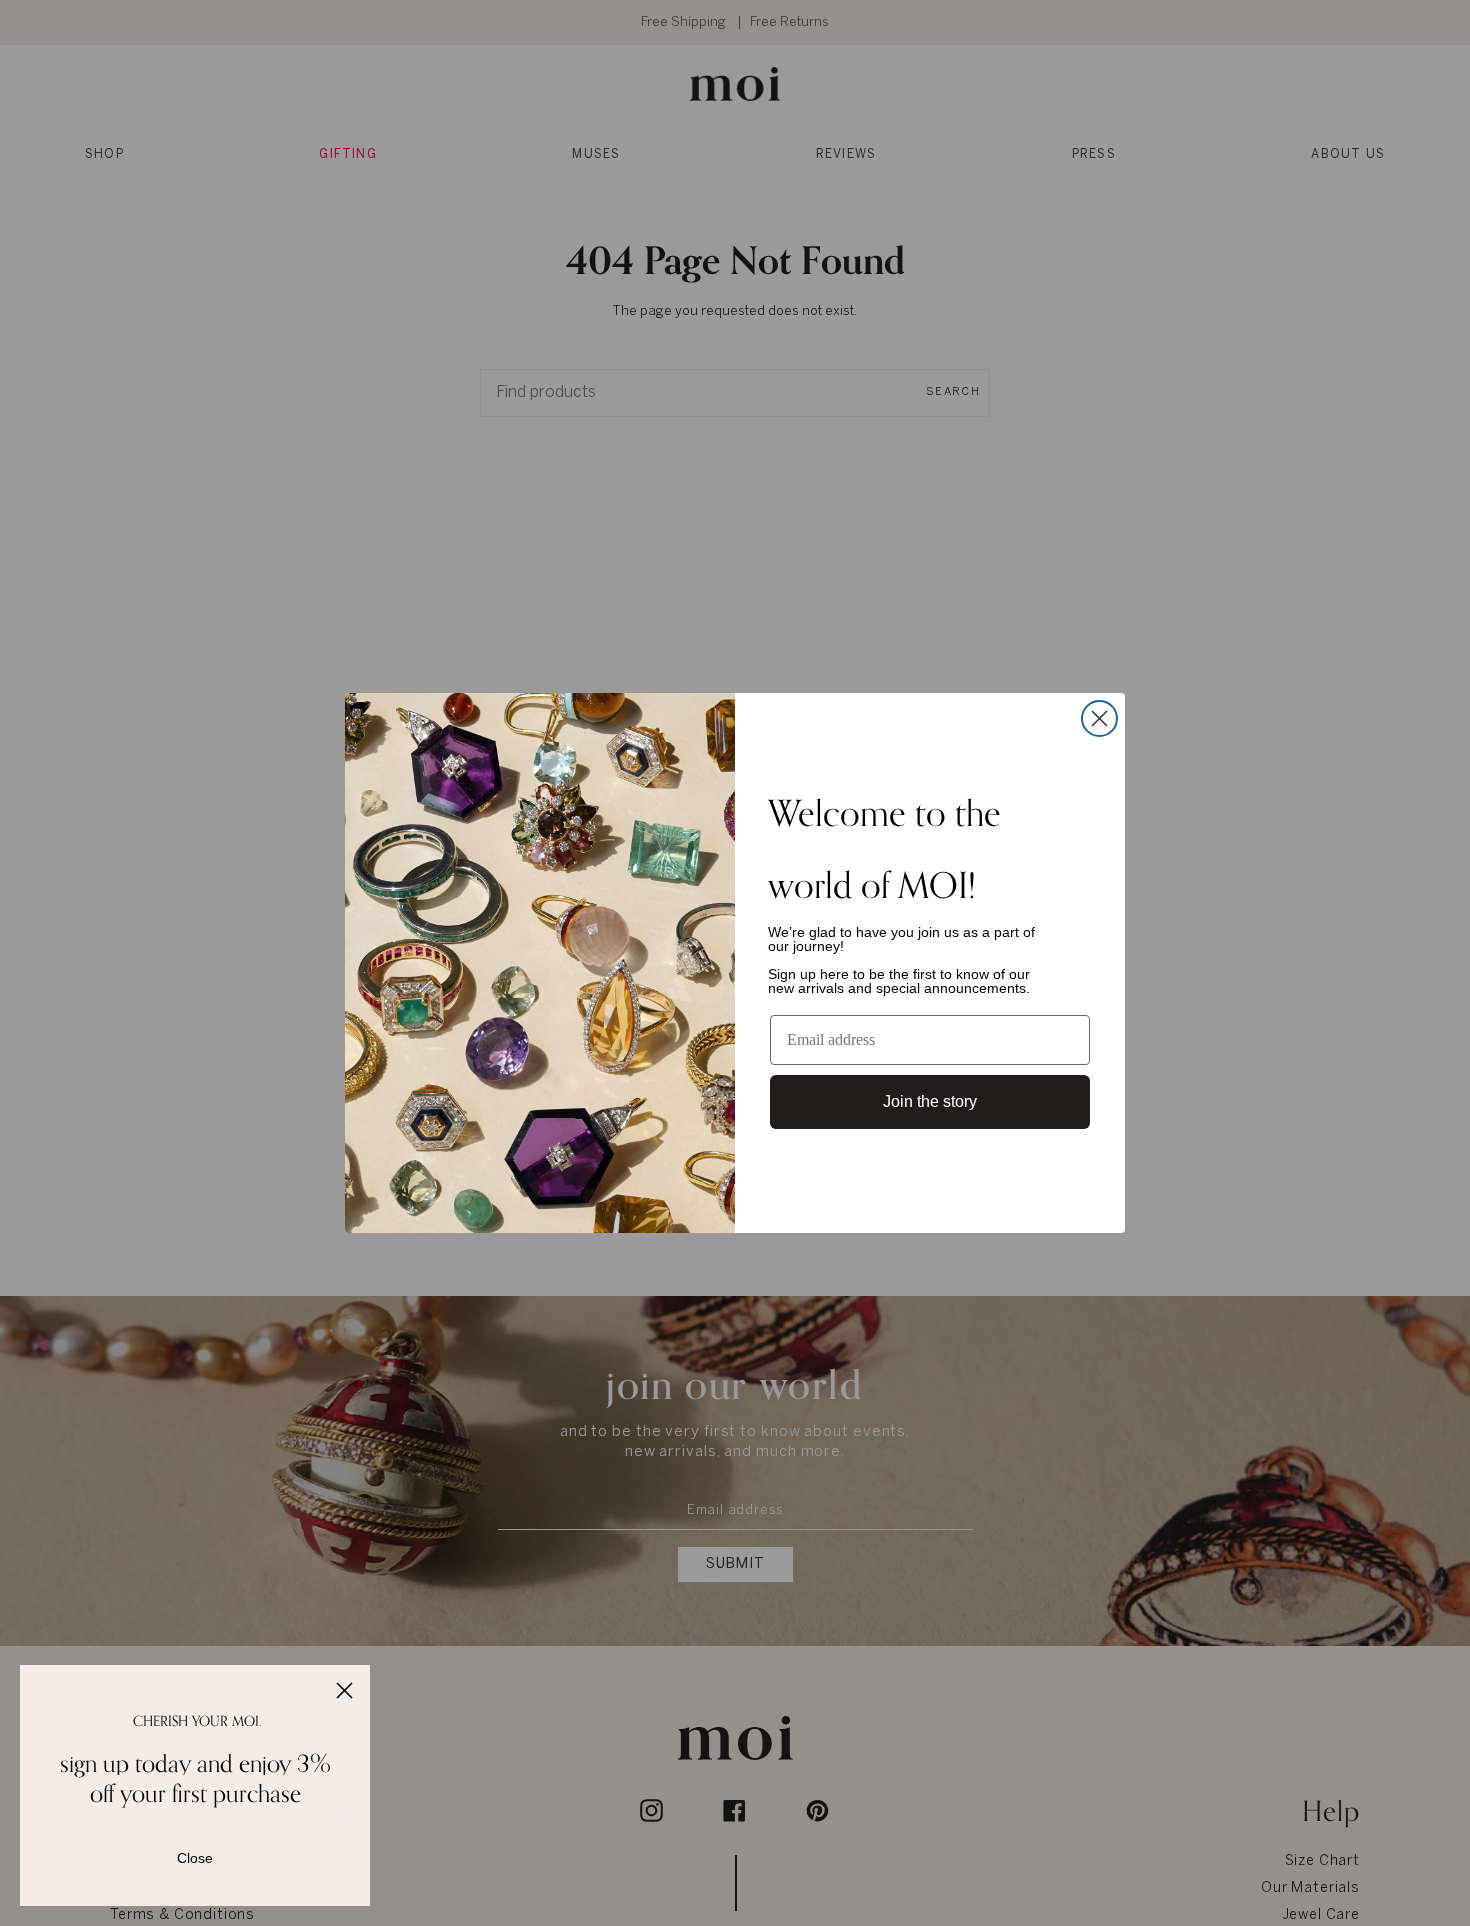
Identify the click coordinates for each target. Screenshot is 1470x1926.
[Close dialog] (1099, 718)
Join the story (930, 1101)
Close (195, 1858)
